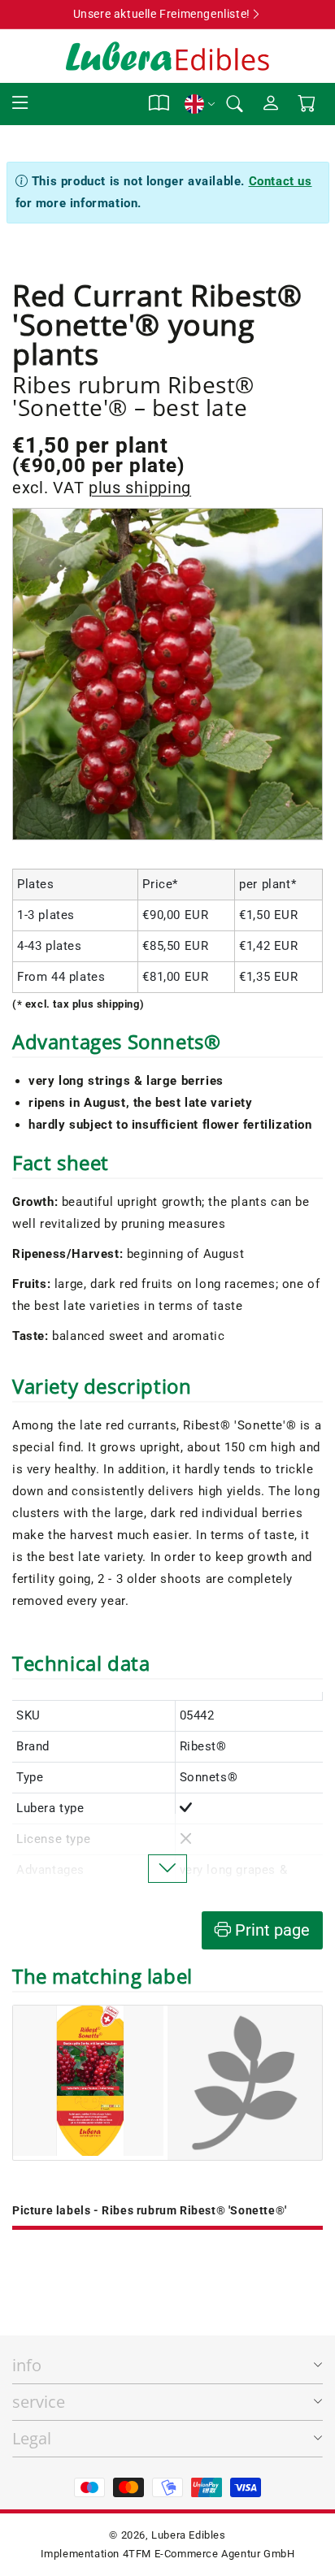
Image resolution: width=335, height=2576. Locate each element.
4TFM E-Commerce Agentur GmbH (209, 2554)
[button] (20, 104)
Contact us (281, 181)
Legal (32, 2438)
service (39, 2402)
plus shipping (140, 488)
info (27, 2365)
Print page (270, 1930)
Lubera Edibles (188, 2535)
